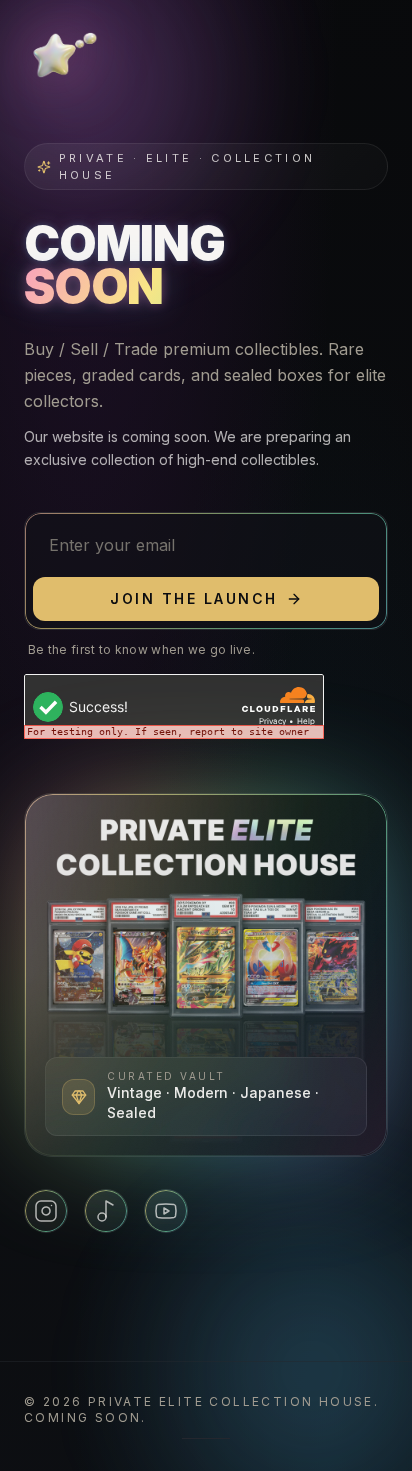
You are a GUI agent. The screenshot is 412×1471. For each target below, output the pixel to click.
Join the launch (194, 598)
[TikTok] (106, 1211)
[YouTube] (166, 1211)
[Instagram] (46, 1211)
